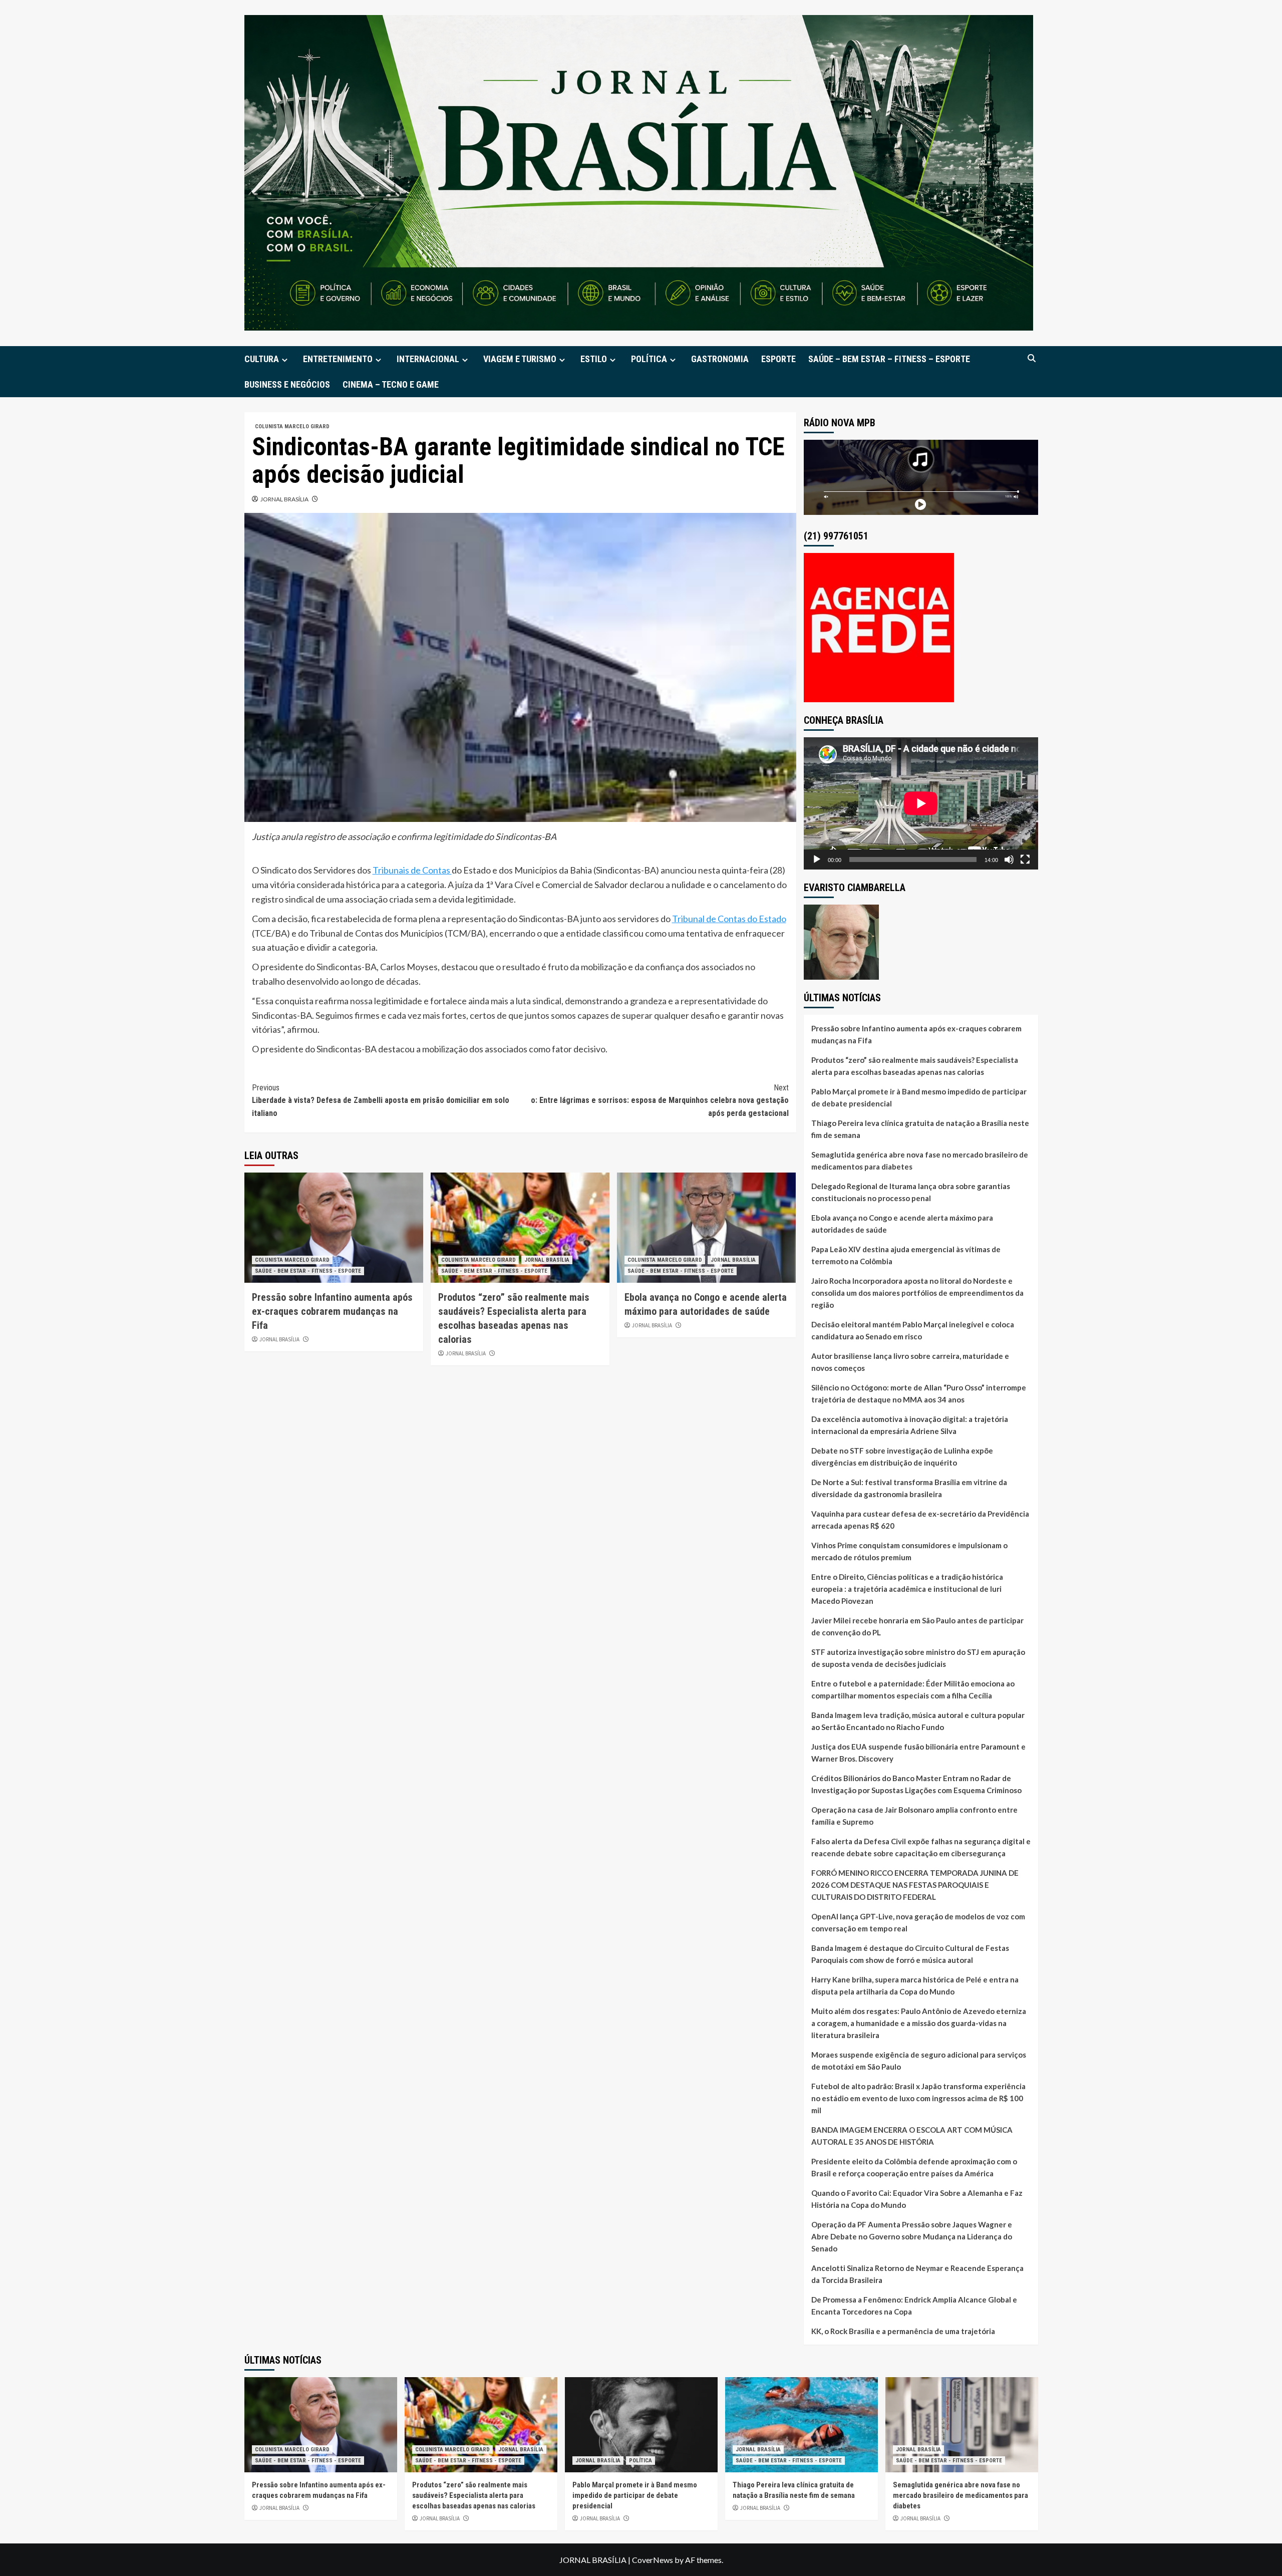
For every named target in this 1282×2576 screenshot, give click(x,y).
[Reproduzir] (817, 860)
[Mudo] (1009, 860)
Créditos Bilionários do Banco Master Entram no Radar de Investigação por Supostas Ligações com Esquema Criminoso (916, 1784)
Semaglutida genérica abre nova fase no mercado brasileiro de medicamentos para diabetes (920, 1161)
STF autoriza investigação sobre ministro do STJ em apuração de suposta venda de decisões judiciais (918, 1658)
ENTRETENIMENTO (338, 359)
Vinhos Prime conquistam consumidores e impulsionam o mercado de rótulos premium (909, 1551)
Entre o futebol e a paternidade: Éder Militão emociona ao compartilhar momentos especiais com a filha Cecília (913, 1689)
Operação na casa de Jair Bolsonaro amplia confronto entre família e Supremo (914, 1816)
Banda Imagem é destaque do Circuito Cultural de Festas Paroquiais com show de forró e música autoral (910, 1954)
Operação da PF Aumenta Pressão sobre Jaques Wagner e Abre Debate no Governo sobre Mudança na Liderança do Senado (912, 2236)
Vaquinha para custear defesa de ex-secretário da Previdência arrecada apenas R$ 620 (920, 1520)
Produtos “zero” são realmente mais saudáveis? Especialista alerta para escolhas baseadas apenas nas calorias (915, 1066)
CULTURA (262, 359)
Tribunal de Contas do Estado (729, 919)
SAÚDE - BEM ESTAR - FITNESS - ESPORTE (308, 1271)
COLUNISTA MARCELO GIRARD (292, 426)
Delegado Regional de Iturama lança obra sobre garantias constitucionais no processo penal (911, 1192)
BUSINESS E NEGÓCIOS (287, 384)
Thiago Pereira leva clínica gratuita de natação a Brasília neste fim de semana (920, 1129)
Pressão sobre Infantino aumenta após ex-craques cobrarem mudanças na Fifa (332, 1311)
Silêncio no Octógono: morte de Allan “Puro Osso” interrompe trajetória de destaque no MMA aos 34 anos (919, 1393)
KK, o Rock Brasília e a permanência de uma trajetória (903, 2331)
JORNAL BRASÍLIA (284, 499)
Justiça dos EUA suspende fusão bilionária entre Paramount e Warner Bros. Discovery (918, 1753)
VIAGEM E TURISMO (520, 359)
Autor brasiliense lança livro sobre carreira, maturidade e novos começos (910, 1362)
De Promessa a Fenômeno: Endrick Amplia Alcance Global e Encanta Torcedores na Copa (914, 2306)
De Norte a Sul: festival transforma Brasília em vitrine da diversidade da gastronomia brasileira (909, 1488)
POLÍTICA (649, 359)
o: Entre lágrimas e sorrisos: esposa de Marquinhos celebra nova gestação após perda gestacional (660, 1100)
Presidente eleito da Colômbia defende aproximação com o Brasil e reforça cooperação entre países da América (914, 2167)
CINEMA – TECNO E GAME (391, 384)
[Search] (1032, 358)
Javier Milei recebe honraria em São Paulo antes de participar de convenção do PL (917, 1626)
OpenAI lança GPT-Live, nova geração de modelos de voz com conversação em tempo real (918, 1922)
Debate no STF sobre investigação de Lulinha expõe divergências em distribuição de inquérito (902, 1457)
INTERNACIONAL (428, 359)
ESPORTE (778, 359)
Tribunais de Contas (412, 870)
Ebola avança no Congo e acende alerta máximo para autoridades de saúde (902, 1224)
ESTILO (594, 359)
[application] (921, 803)
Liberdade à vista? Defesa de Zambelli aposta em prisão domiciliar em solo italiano (381, 1100)
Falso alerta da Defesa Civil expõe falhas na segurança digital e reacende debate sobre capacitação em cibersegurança (921, 1847)
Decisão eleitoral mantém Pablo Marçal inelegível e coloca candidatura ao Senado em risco (913, 1330)
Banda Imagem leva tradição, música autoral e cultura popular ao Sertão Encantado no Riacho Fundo (918, 1721)
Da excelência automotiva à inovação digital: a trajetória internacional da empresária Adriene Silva (910, 1425)
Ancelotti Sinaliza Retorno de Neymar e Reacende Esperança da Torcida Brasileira (917, 2274)
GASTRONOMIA (720, 359)
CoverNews (653, 2560)
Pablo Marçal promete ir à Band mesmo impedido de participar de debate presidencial (919, 1097)
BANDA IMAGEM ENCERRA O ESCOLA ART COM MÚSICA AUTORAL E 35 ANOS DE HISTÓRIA (912, 2136)
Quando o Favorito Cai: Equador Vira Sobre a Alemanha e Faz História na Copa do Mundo (917, 2199)
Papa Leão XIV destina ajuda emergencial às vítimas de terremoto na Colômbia (906, 1255)
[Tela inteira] (1025, 860)
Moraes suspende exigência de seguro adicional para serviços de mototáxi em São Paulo (919, 2061)
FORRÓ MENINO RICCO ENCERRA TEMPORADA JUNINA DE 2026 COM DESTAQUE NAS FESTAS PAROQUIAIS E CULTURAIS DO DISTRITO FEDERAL (915, 1885)
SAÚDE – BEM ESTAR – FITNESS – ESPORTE (889, 359)
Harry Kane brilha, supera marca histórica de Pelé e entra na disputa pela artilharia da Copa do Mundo (915, 1985)
